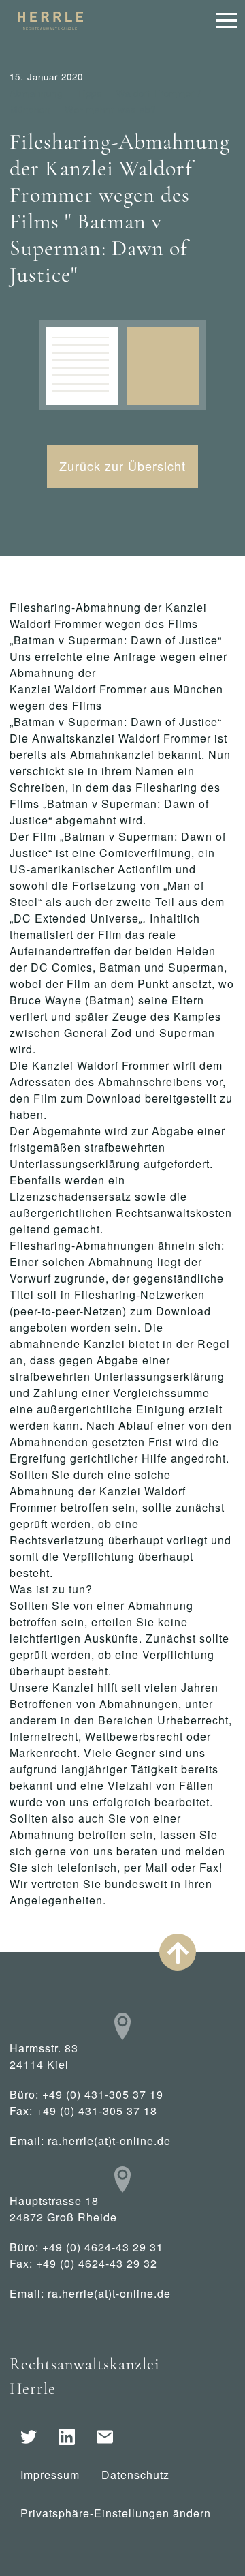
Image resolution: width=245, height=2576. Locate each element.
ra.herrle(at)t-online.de (109, 2141)
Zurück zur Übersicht (122, 466)
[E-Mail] (105, 2437)
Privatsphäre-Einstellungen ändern (116, 2513)
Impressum (50, 2475)
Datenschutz (135, 2475)
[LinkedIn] (67, 2437)
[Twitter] (29, 2437)
